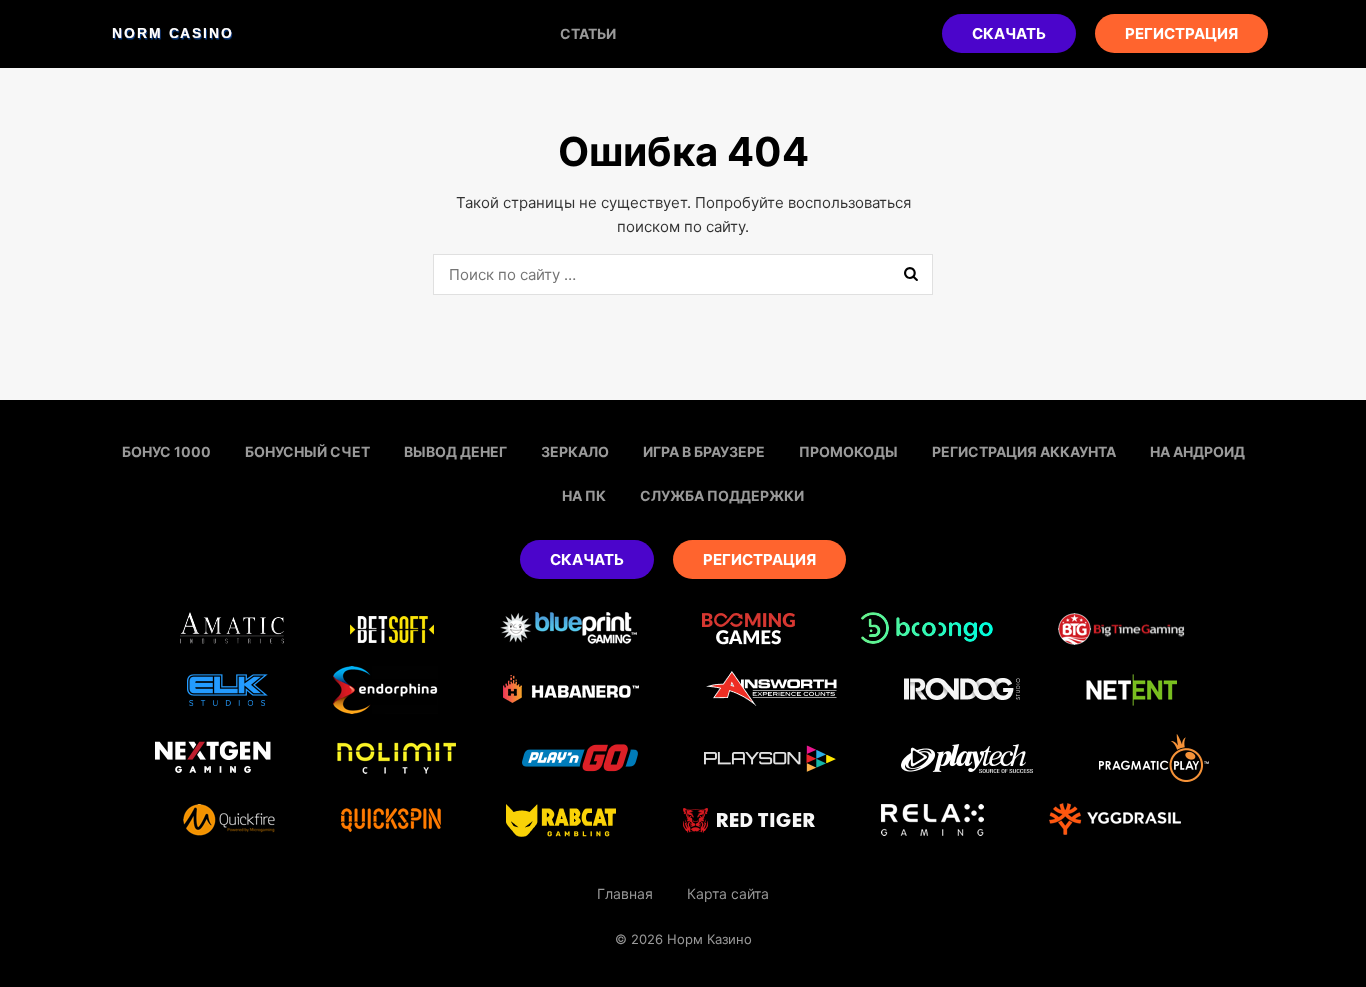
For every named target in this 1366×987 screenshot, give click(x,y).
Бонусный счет (307, 451)
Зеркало (575, 451)
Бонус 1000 (166, 451)
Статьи (588, 33)
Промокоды (848, 451)
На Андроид (1197, 451)
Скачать (1009, 33)
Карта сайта (728, 893)
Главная (625, 893)
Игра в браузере (704, 451)
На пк (584, 495)
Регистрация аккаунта (1024, 451)
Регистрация (1181, 33)
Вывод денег (455, 451)
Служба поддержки (722, 495)
